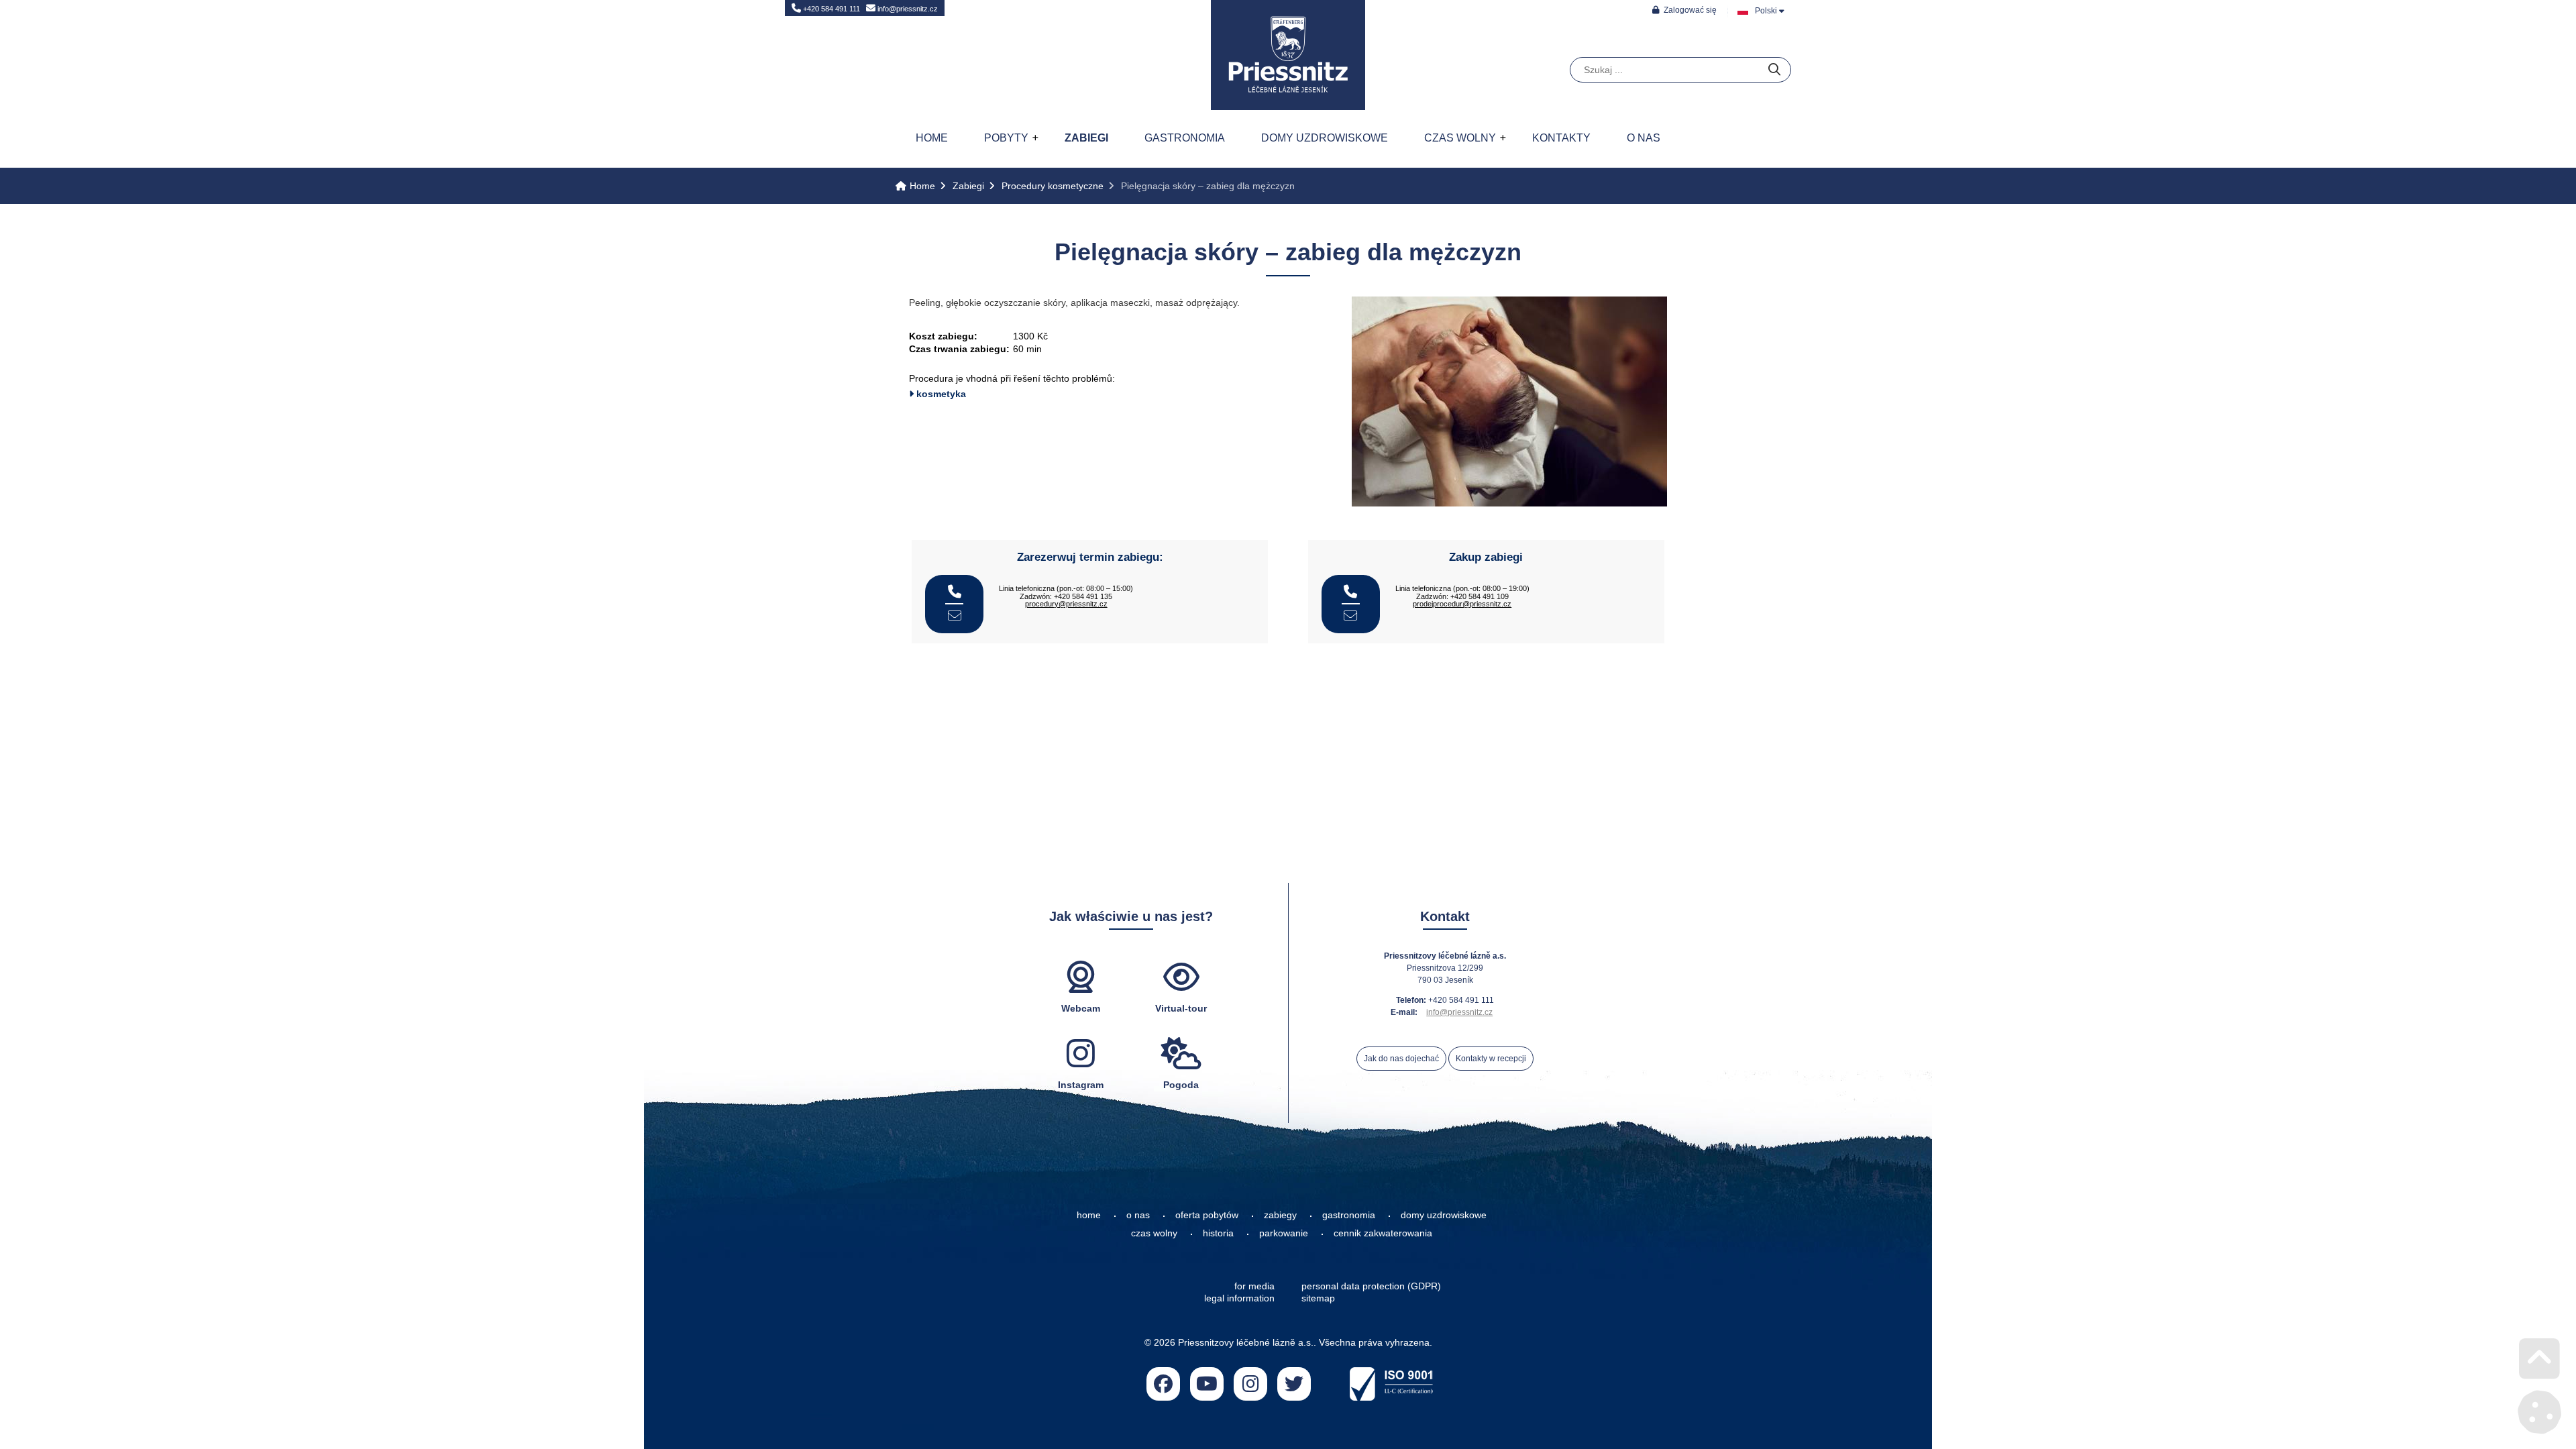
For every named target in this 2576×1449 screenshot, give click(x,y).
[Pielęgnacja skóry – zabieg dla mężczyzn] (1509, 503)
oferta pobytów (1207, 1215)
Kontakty (1561, 138)
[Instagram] (1250, 1384)
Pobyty (1006, 138)
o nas (1138, 1215)
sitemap (1318, 1298)
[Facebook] (1163, 1384)
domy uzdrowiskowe (1444, 1215)
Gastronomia (1185, 138)
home (1089, 1215)
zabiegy (1280, 1215)
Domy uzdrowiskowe (1325, 138)
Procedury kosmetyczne (1053, 186)
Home (1288, 55)
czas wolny (1154, 1233)
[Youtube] (1207, 1384)
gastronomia (1349, 1215)
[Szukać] (1774, 70)
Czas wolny (1460, 138)
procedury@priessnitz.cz (1066, 604)
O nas (1644, 138)
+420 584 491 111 (830, 9)
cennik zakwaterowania (1383, 1233)
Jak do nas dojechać (1401, 1059)
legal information (1239, 1298)
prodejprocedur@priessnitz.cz (1462, 604)
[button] (1684, 10)
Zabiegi (1086, 138)
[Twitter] (1294, 1384)
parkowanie (1284, 1233)
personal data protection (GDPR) (1371, 1286)
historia (1218, 1233)
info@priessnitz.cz (907, 9)
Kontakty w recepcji (1491, 1059)
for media (1254, 1286)
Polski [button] (1766, 11)
